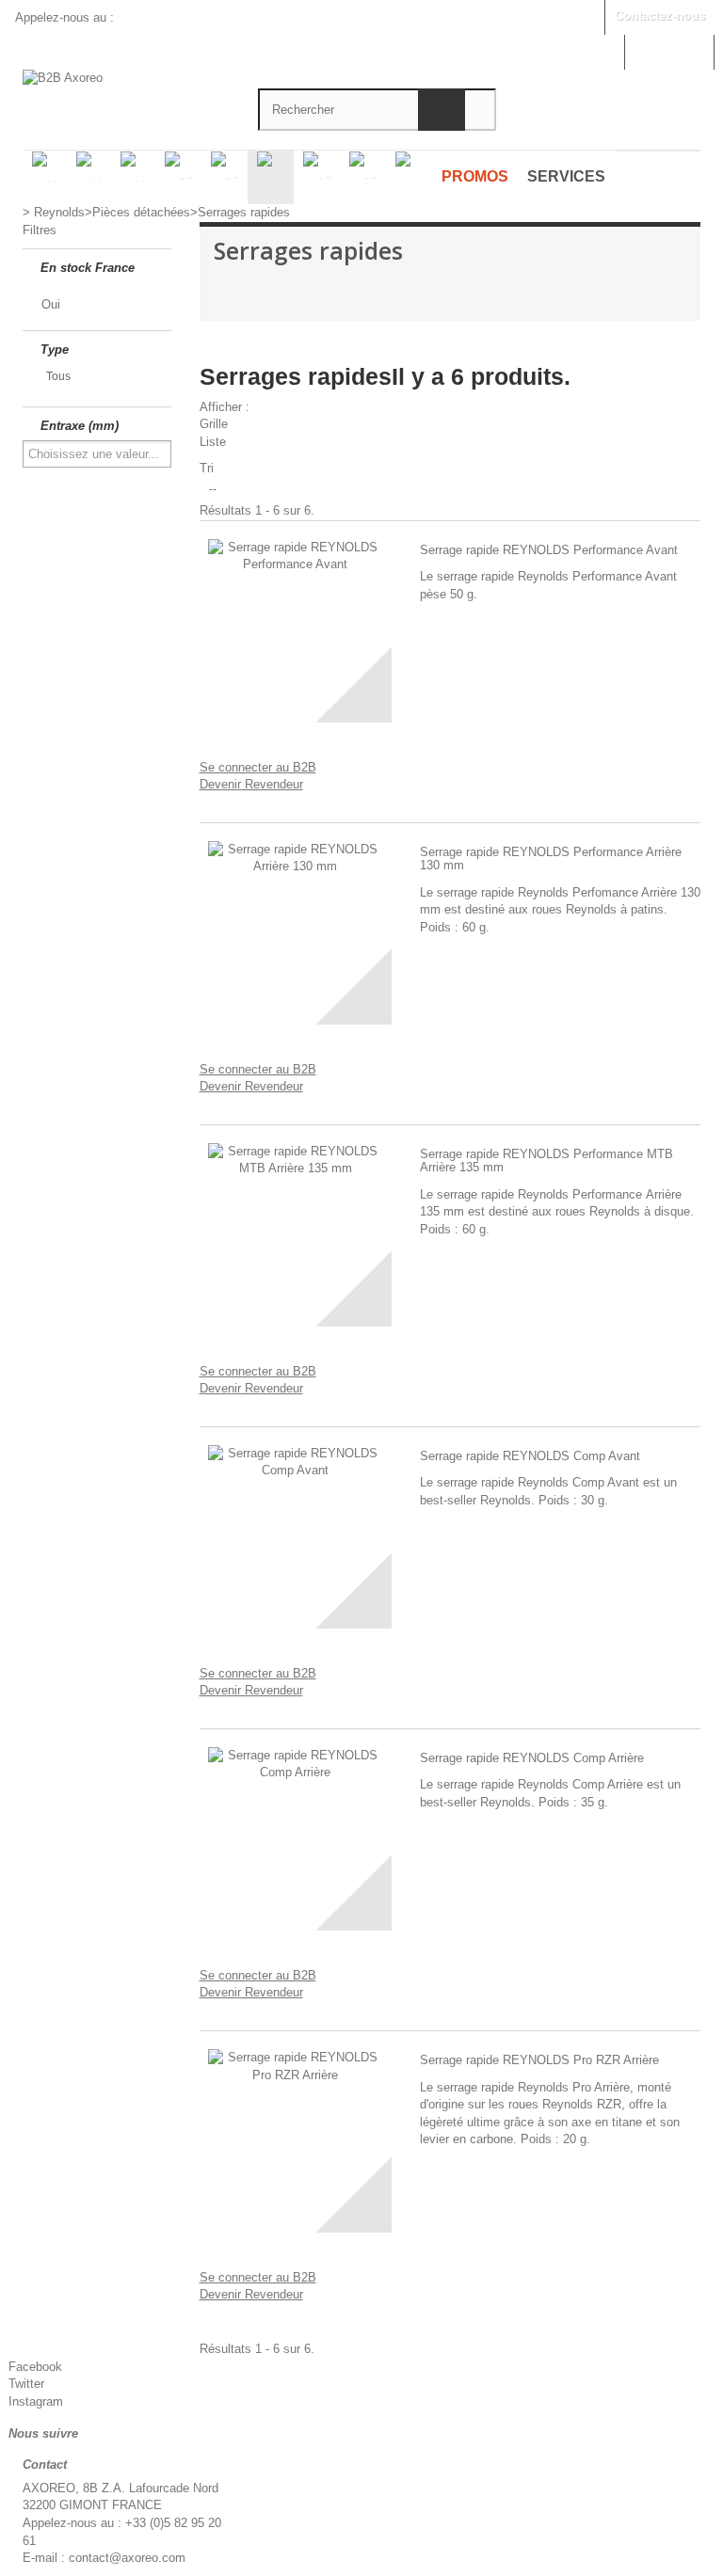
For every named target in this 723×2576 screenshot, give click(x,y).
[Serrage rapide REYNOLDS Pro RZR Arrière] (296, 2137)
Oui (51, 304)
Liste (213, 442)
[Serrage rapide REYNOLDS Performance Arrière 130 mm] (296, 929)
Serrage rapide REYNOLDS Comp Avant (530, 1456)
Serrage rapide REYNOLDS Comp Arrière (532, 1758)
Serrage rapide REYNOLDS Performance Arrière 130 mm (551, 859)
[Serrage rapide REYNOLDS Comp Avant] (296, 1533)
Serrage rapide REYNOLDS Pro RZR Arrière (539, 2060)
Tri (207, 468)
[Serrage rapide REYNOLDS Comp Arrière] (296, 1835)
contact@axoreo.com (127, 2558)
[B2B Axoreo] (126, 83)
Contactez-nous (660, 16)
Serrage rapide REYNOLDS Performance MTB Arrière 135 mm (546, 1161)
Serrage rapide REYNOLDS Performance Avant (549, 550)
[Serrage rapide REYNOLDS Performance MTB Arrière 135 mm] (296, 1231)
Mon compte (669, 50)
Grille (214, 424)
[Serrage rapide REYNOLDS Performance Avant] (296, 627)
